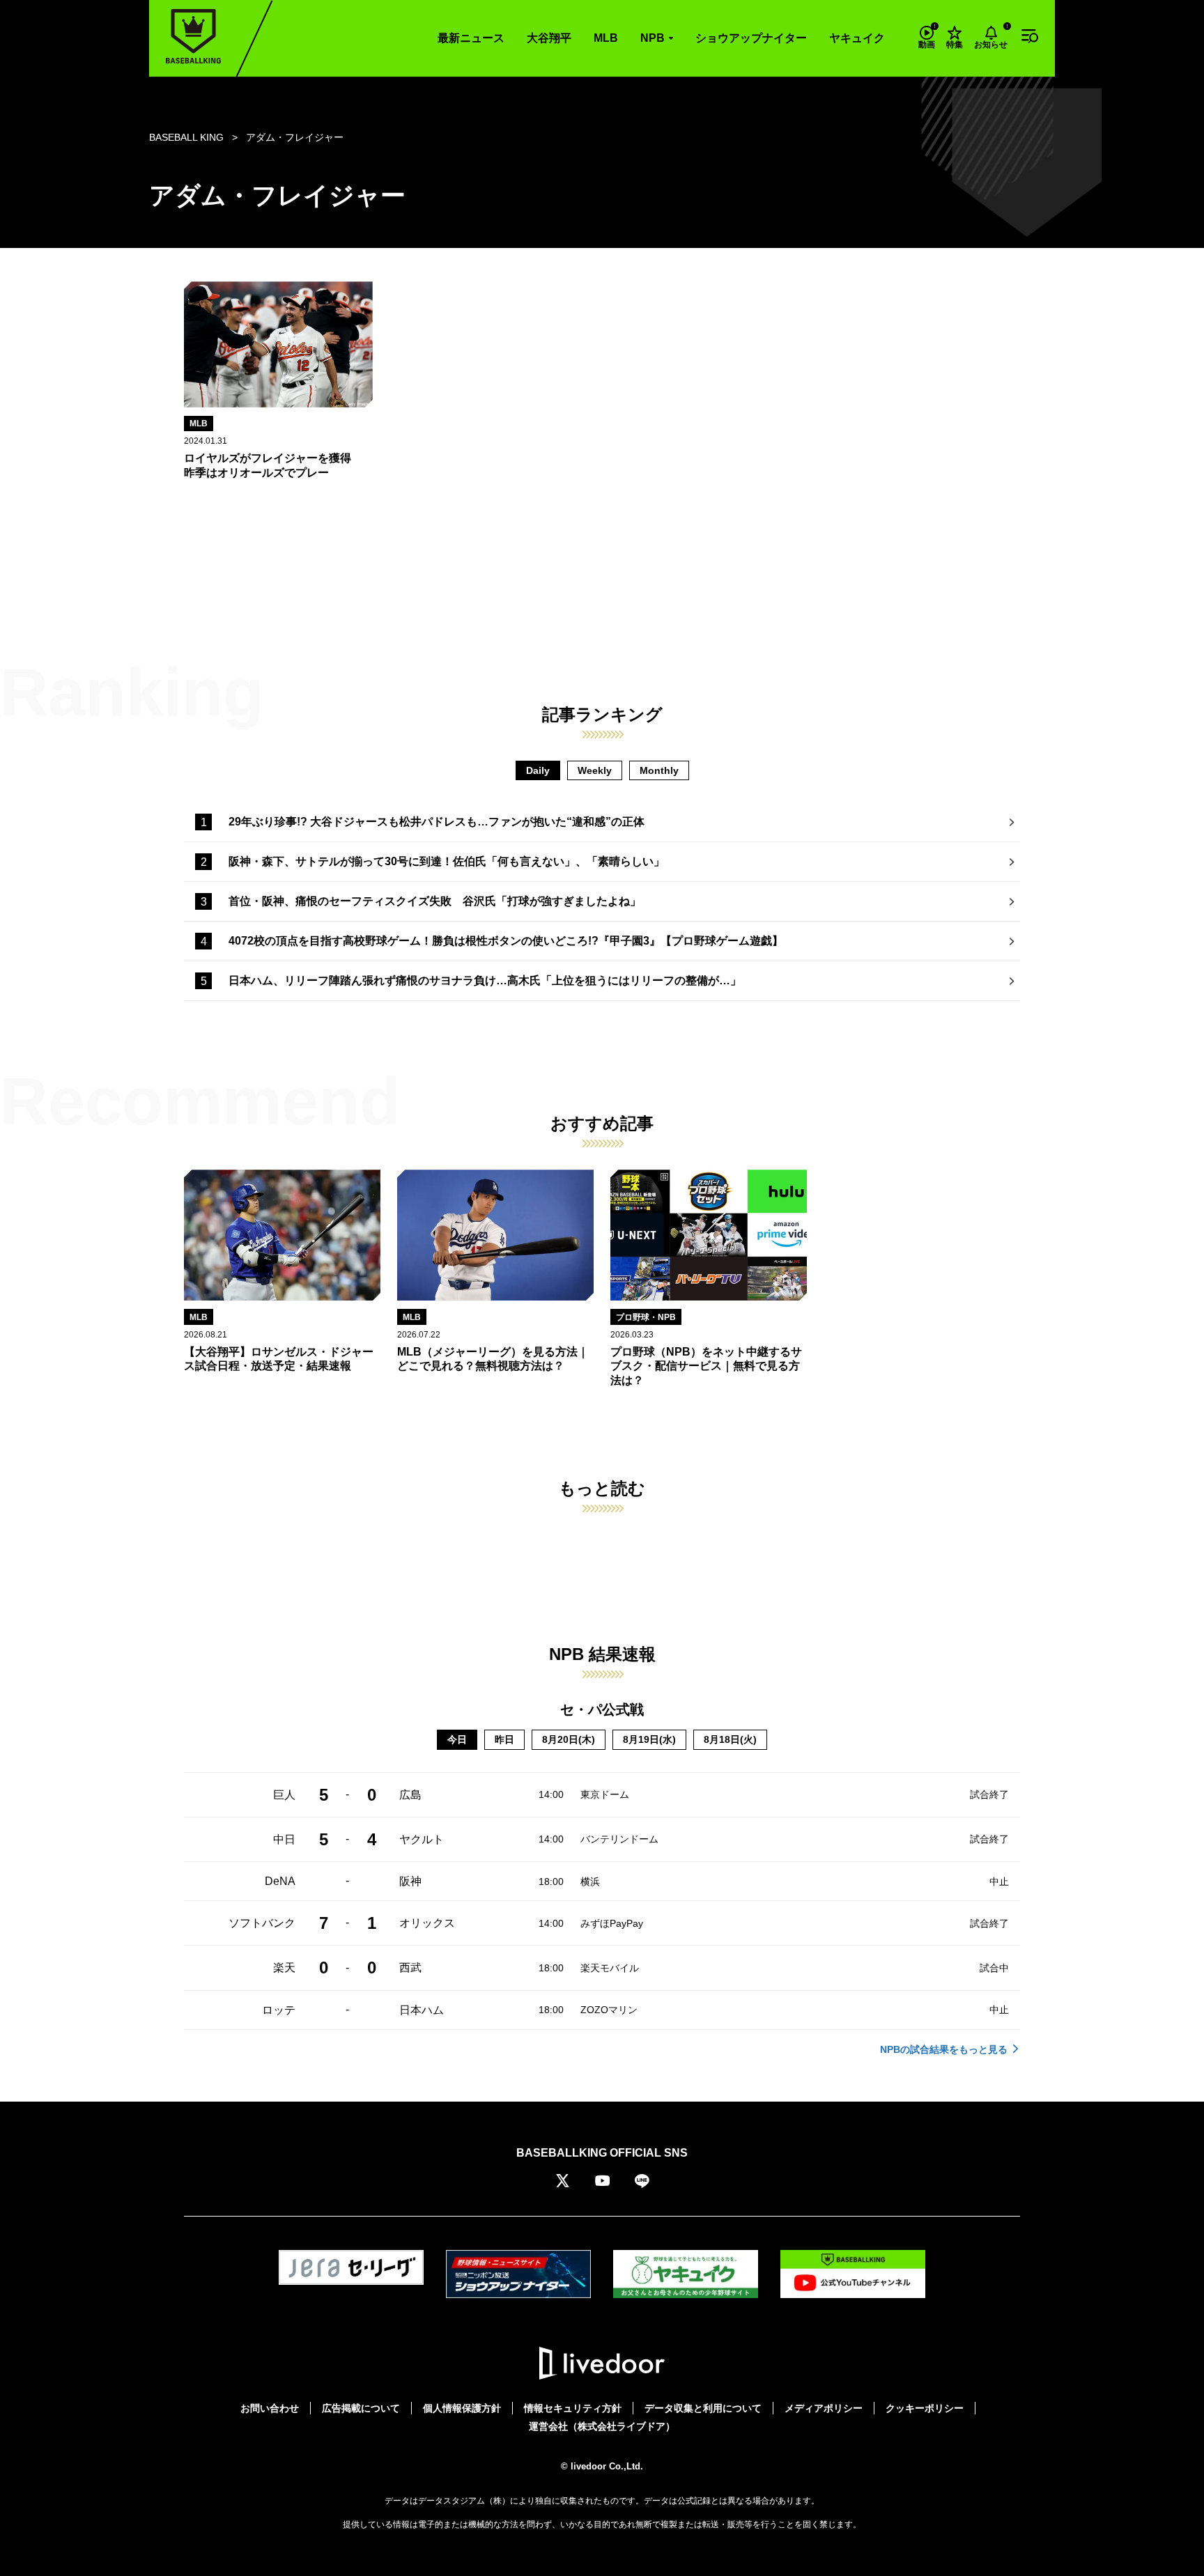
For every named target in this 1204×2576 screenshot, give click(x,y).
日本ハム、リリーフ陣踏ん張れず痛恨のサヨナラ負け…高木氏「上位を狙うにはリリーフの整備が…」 (485, 980)
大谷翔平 (549, 38)
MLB (606, 38)
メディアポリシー (824, 2408)
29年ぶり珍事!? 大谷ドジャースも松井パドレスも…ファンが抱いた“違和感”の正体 (437, 822)
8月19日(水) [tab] (649, 1739)
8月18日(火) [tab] (730, 1739)
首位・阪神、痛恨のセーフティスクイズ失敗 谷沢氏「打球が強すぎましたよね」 (435, 901)
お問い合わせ (270, 2408)
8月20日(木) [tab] (569, 1739)
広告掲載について (361, 2408)
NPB (653, 38)
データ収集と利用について (703, 2408)
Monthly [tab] (659, 770)
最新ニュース (471, 38)
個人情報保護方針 (462, 2408)
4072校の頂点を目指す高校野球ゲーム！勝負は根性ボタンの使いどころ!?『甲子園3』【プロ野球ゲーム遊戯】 (506, 941)
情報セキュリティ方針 (573, 2408)
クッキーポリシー (925, 2408)
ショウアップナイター (751, 38)
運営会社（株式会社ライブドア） (602, 2426)
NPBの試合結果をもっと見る (944, 2049)
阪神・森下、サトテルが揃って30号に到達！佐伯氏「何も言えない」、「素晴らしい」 (447, 861)
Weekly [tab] (595, 770)
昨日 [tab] (504, 1739)
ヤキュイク (857, 38)
